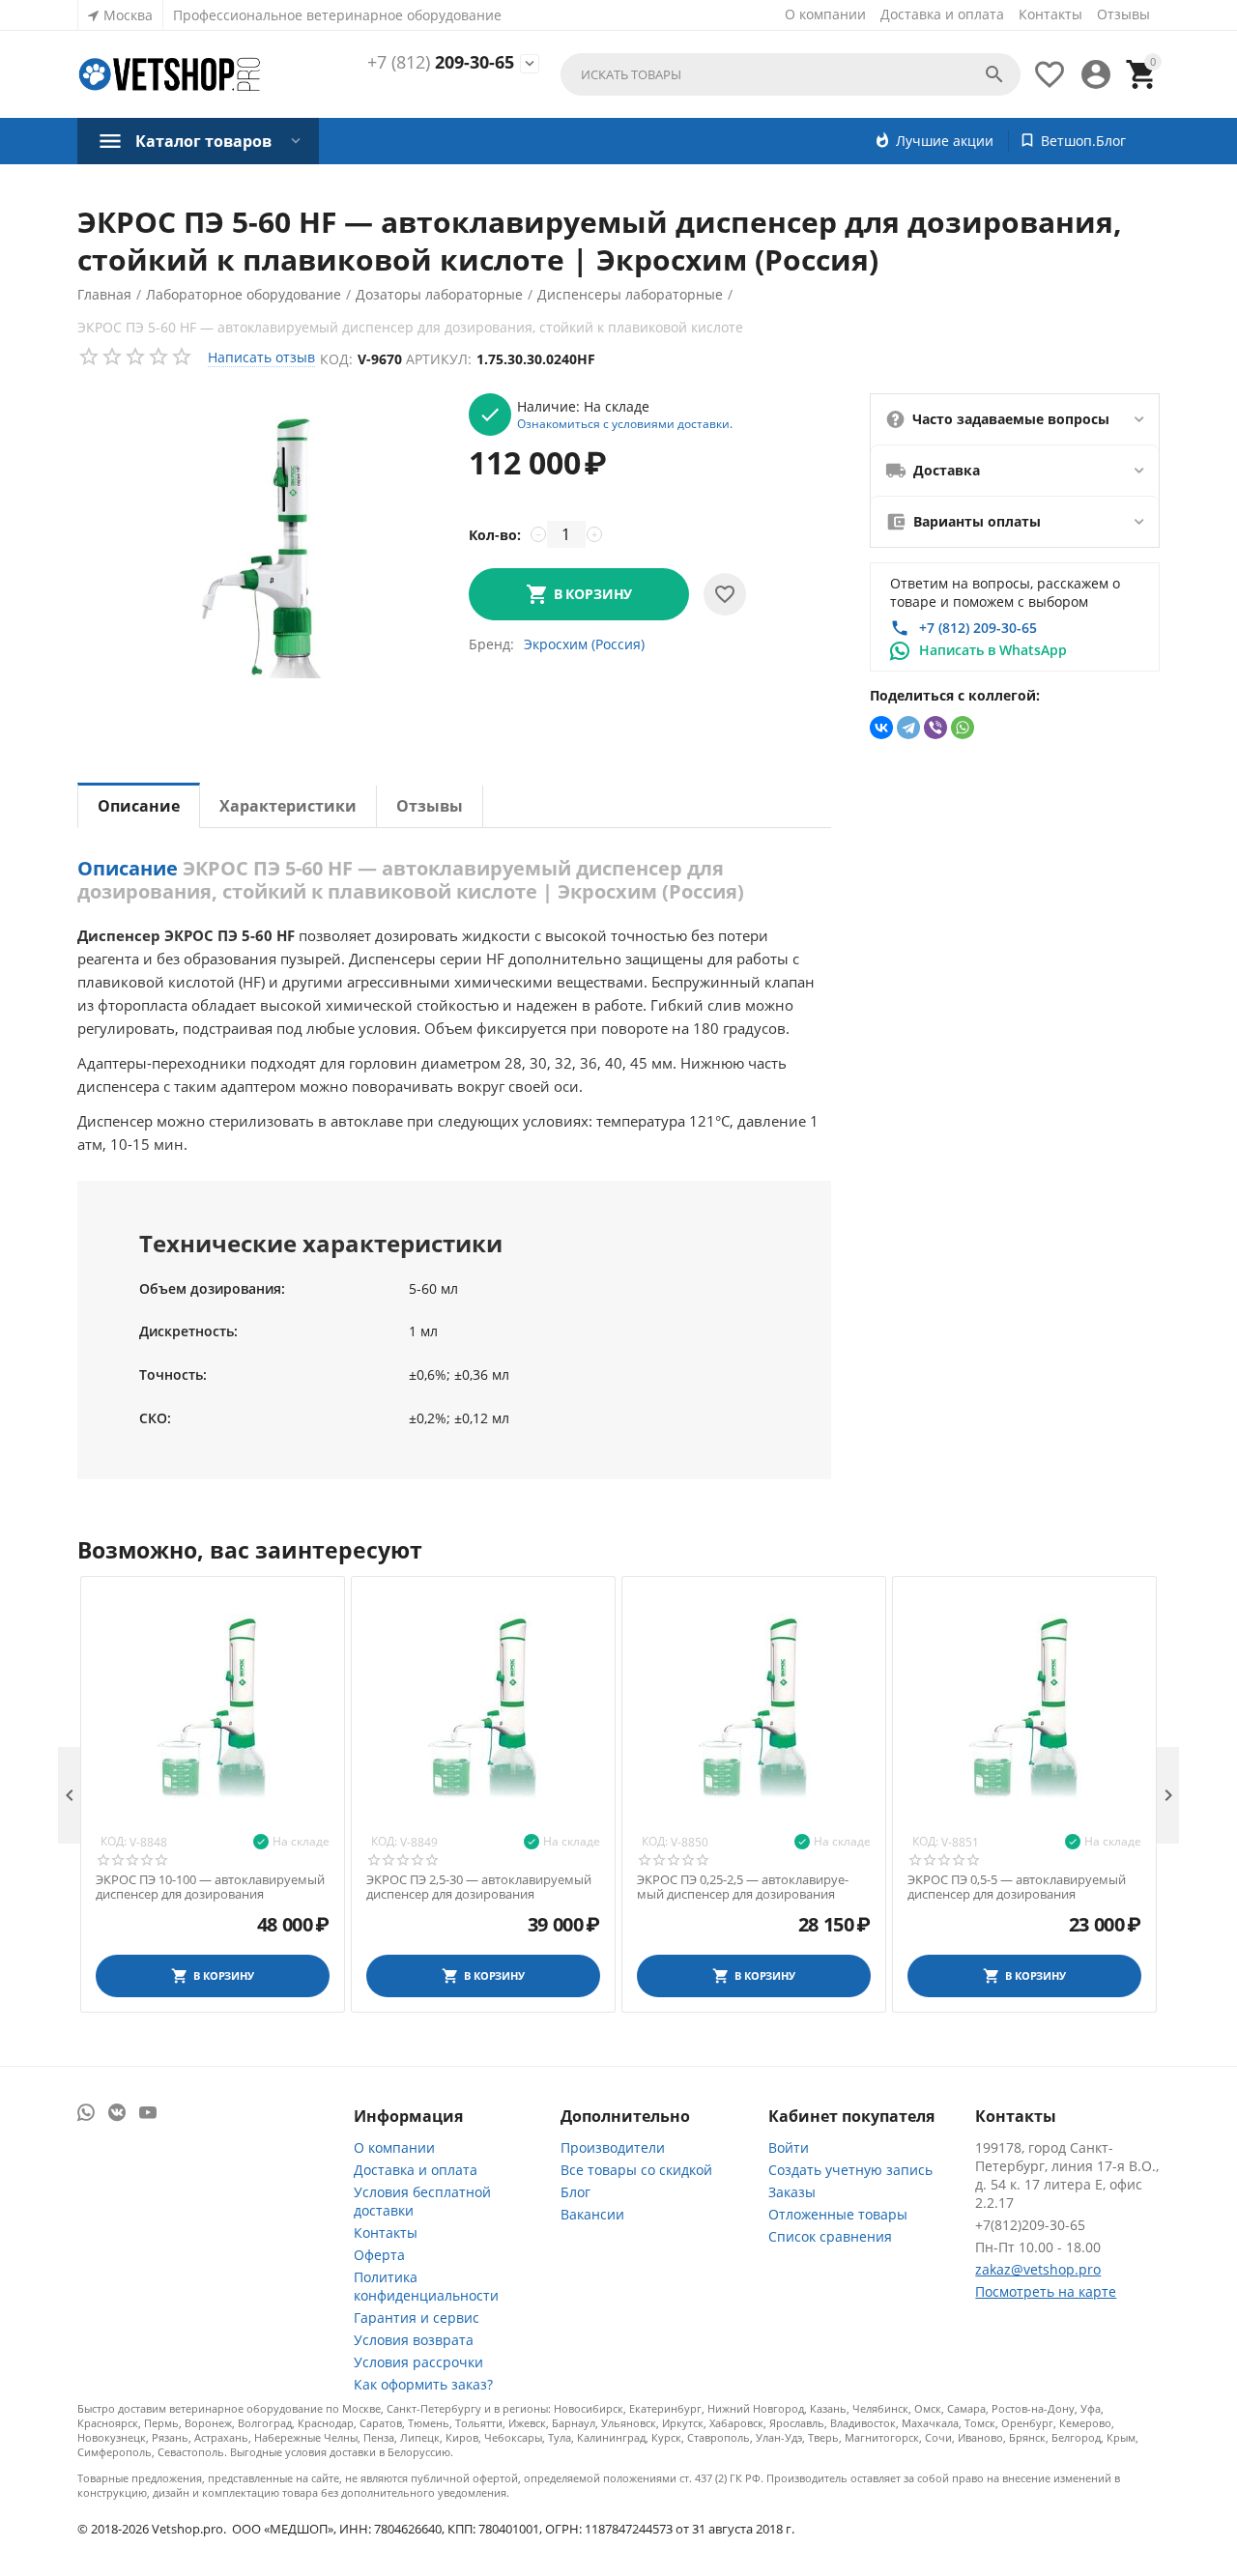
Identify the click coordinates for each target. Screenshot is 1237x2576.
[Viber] (935, 728)
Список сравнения (830, 2236)
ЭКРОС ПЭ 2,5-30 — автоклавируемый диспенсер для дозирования (479, 1888)
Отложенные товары (838, 2214)
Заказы (792, 2192)
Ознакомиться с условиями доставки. (625, 423)
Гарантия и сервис (417, 2318)
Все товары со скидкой (636, 2170)
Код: (336, 359)
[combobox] (791, 74)
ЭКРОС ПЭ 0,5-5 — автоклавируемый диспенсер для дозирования (1017, 1888)
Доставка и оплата (942, 14)
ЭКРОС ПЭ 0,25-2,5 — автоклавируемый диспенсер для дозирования (743, 1888)
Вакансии (592, 2214)
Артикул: (439, 359)
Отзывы (1123, 14)
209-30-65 (441, 63)
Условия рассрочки (418, 2362)
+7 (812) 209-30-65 (978, 628)
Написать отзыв (261, 357)
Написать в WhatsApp (993, 650)
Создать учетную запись (850, 2170)
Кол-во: (495, 535)
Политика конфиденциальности (426, 2286)
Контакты (1050, 14)
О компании (825, 14)
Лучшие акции (945, 141)
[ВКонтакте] (881, 728)
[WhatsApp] (963, 728)
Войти (789, 2147)
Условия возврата (414, 2340)
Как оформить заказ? (423, 2384)
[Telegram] (908, 728)
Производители (613, 2147)
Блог (575, 2192)
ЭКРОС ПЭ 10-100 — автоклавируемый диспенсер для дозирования (210, 1888)
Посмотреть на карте (1046, 2291)
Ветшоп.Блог (1083, 141)
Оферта (379, 2255)
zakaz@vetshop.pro (1038, 2269)
